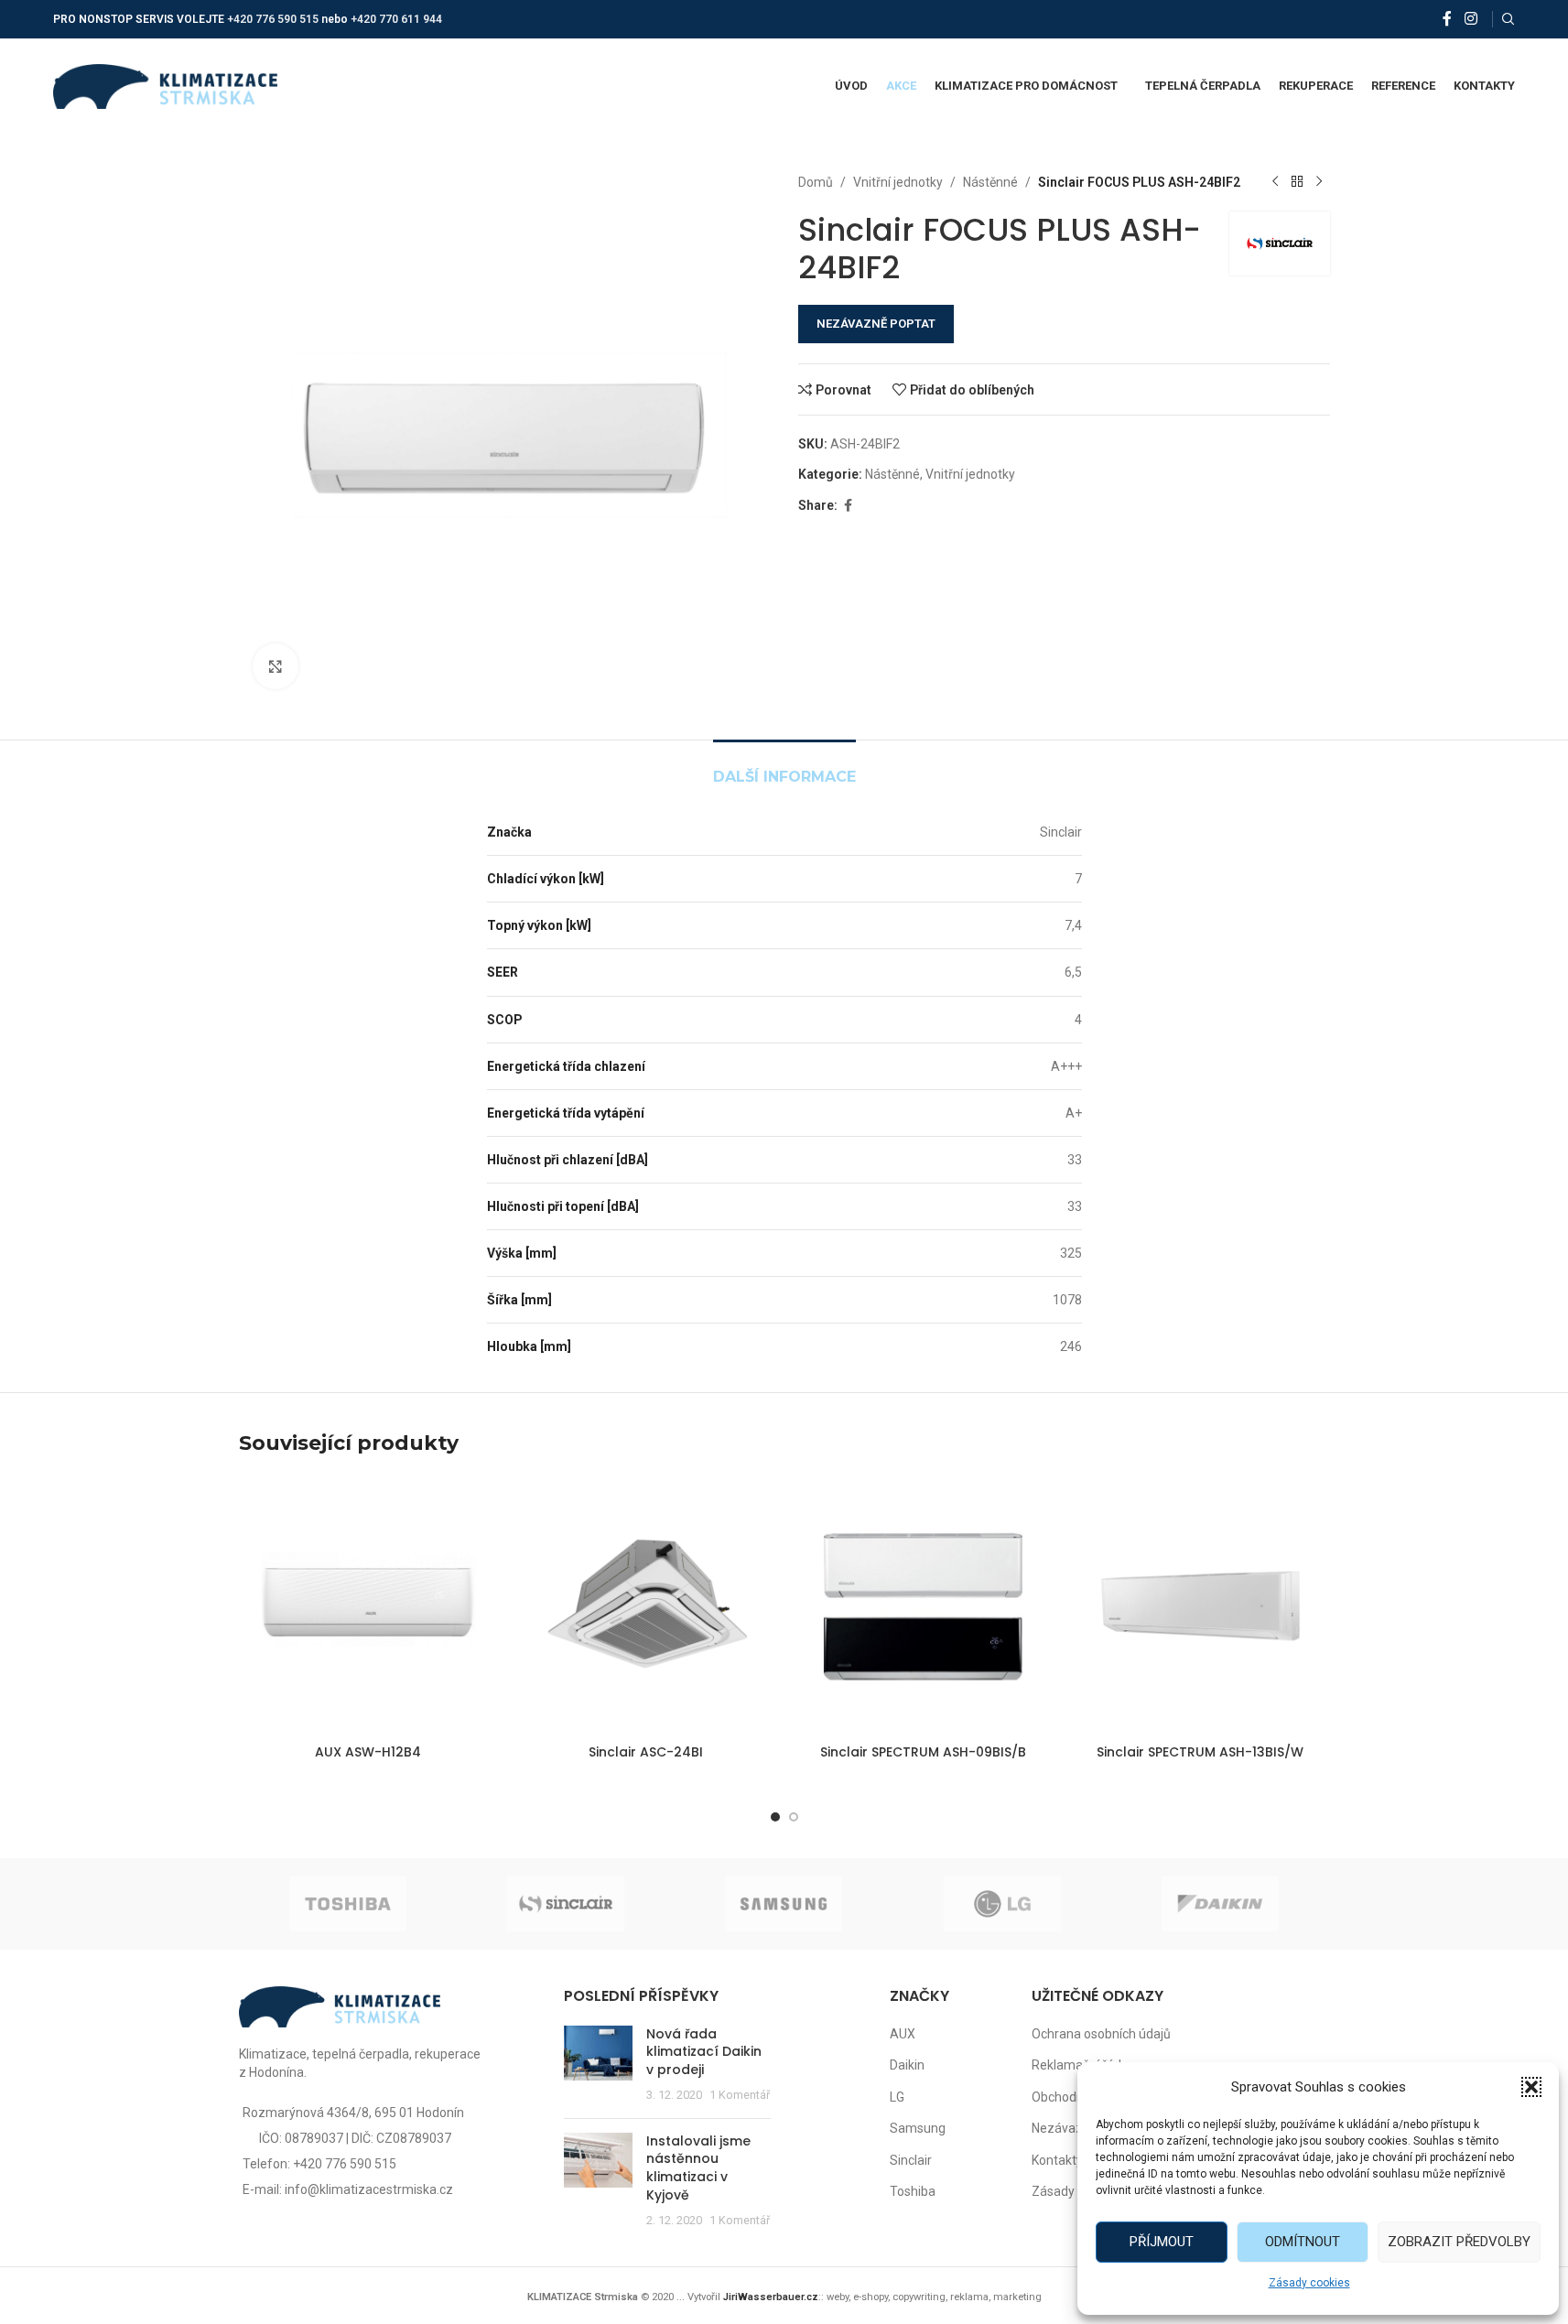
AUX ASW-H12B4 (368, 1752)
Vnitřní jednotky (898, 182)
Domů (816, 182)
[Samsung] (784, 1904)
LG (897, 2097)
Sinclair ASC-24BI (646, 1752)
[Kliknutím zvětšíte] (276, 666)
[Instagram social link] (1471, 19)
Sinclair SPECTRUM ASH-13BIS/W (1200, 1752)
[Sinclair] (566, 1904)
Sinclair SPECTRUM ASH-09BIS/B (923, 1752)
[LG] (1002, 1904)
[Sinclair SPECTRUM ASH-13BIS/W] (1200, 1606)
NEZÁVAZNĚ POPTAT (876, 324)
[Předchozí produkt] (1275, 182)
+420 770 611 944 (396, 19)
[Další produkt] (1319, 182)
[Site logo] (165, 85)
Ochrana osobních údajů (1101, 2034)
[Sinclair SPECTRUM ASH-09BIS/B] (923, 1606)
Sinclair (911, 2160)
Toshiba (913, 2191)
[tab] (784, 767)
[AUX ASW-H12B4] (368, 1606)
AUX (903, 2034)
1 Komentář (740, 2095)
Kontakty (1057, 2160)
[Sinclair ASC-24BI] (646, 1606)
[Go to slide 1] (775, 1817)
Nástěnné (990, 182)
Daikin (907, 2065)
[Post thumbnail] (598, 2065)
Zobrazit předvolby (1459, 2242)
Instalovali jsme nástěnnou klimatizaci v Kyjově (698, 2168)
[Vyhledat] (1509, 19)
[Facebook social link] (1447, 19)
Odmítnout (1303, 2242)
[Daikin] (1220, 1904)
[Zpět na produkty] (1297, 182)
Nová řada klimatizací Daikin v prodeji (704, 2052)
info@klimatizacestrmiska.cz (369, 2189)
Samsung (918, 2128)
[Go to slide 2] (794, 1817)
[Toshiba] (348, 1904)
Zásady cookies (1309, 2283)
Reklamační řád (1076, 2065)
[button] (1531, 2087)
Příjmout (1162, 2242)
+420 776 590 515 (273, 19)
